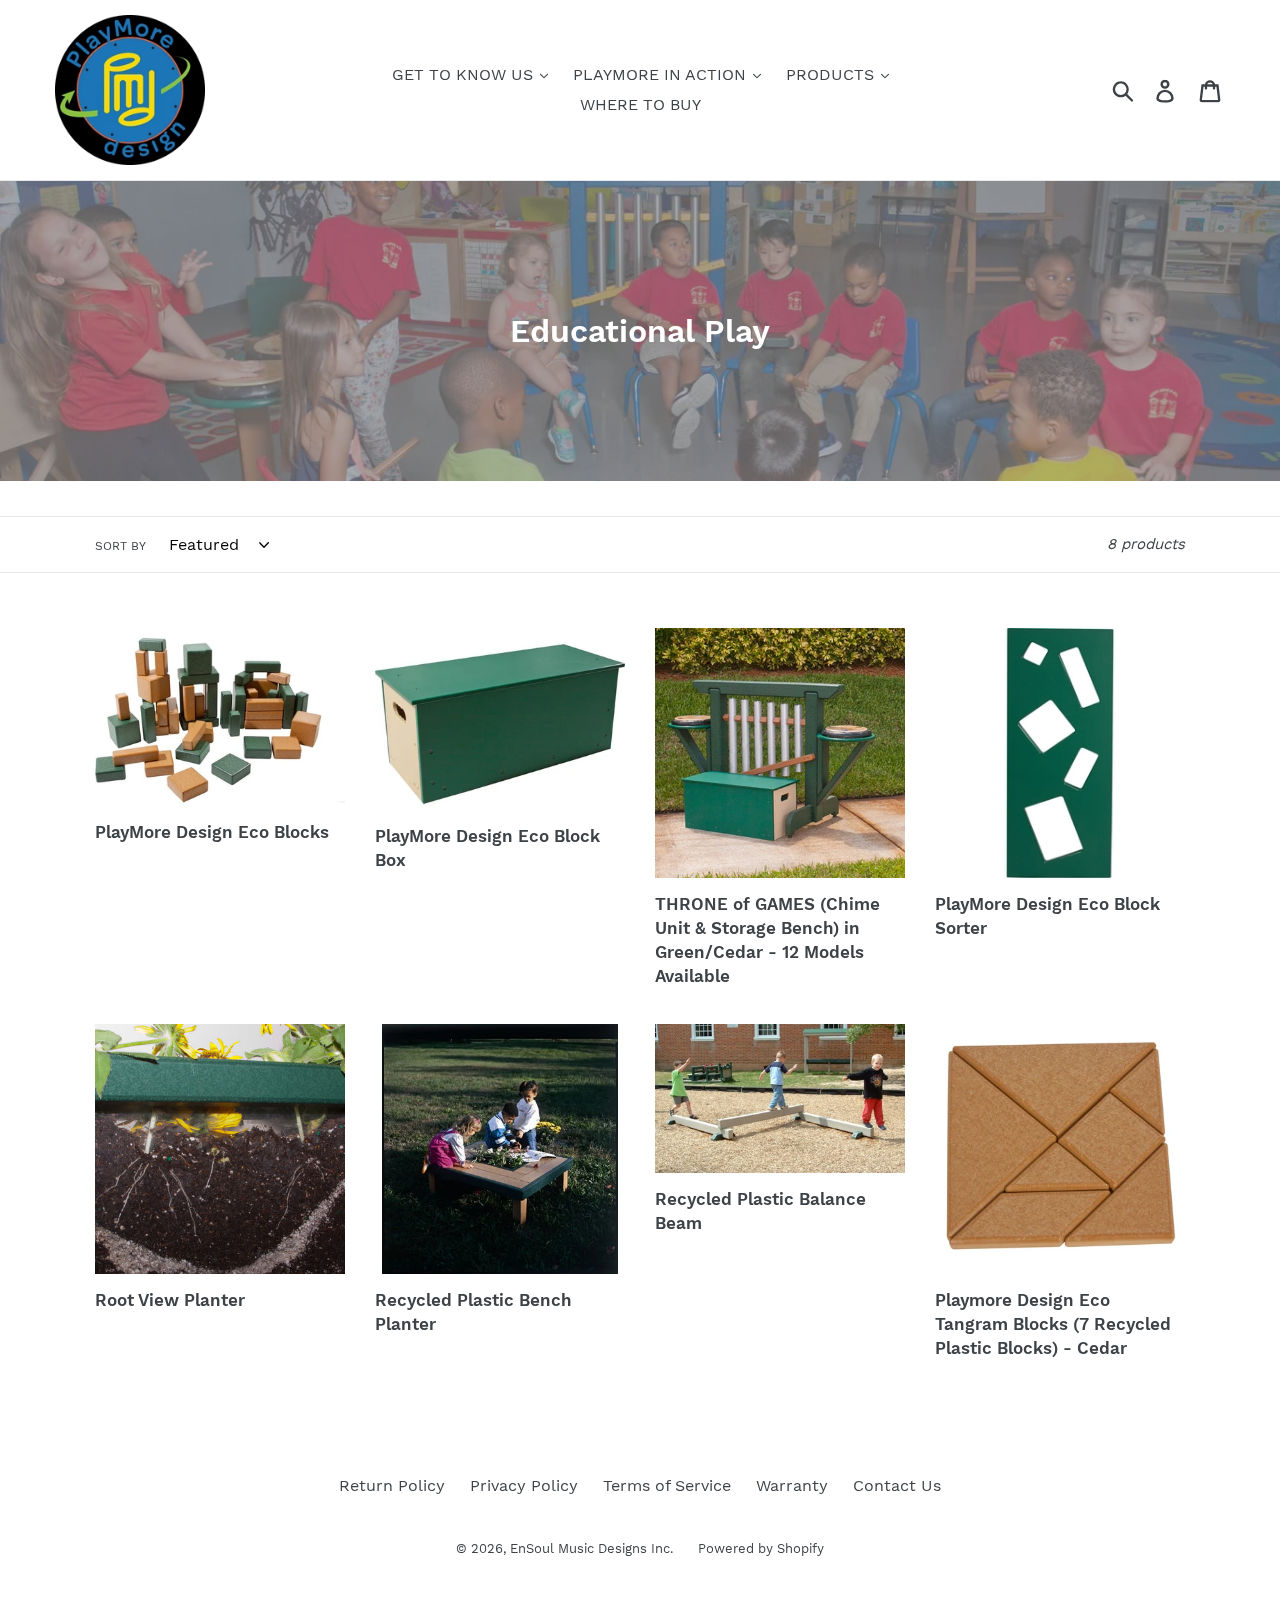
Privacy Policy (524, 1485)
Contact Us (897, 1485)
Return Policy (392, 1485)
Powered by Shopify (761, 1548)
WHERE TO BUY (640, 104)
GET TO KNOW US (465, 74)
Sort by (120, 546)
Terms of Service (667, 1485)
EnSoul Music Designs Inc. (591, 1548)
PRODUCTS (832, 74)
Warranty (792, 1485)
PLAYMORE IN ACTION (662, 74)
